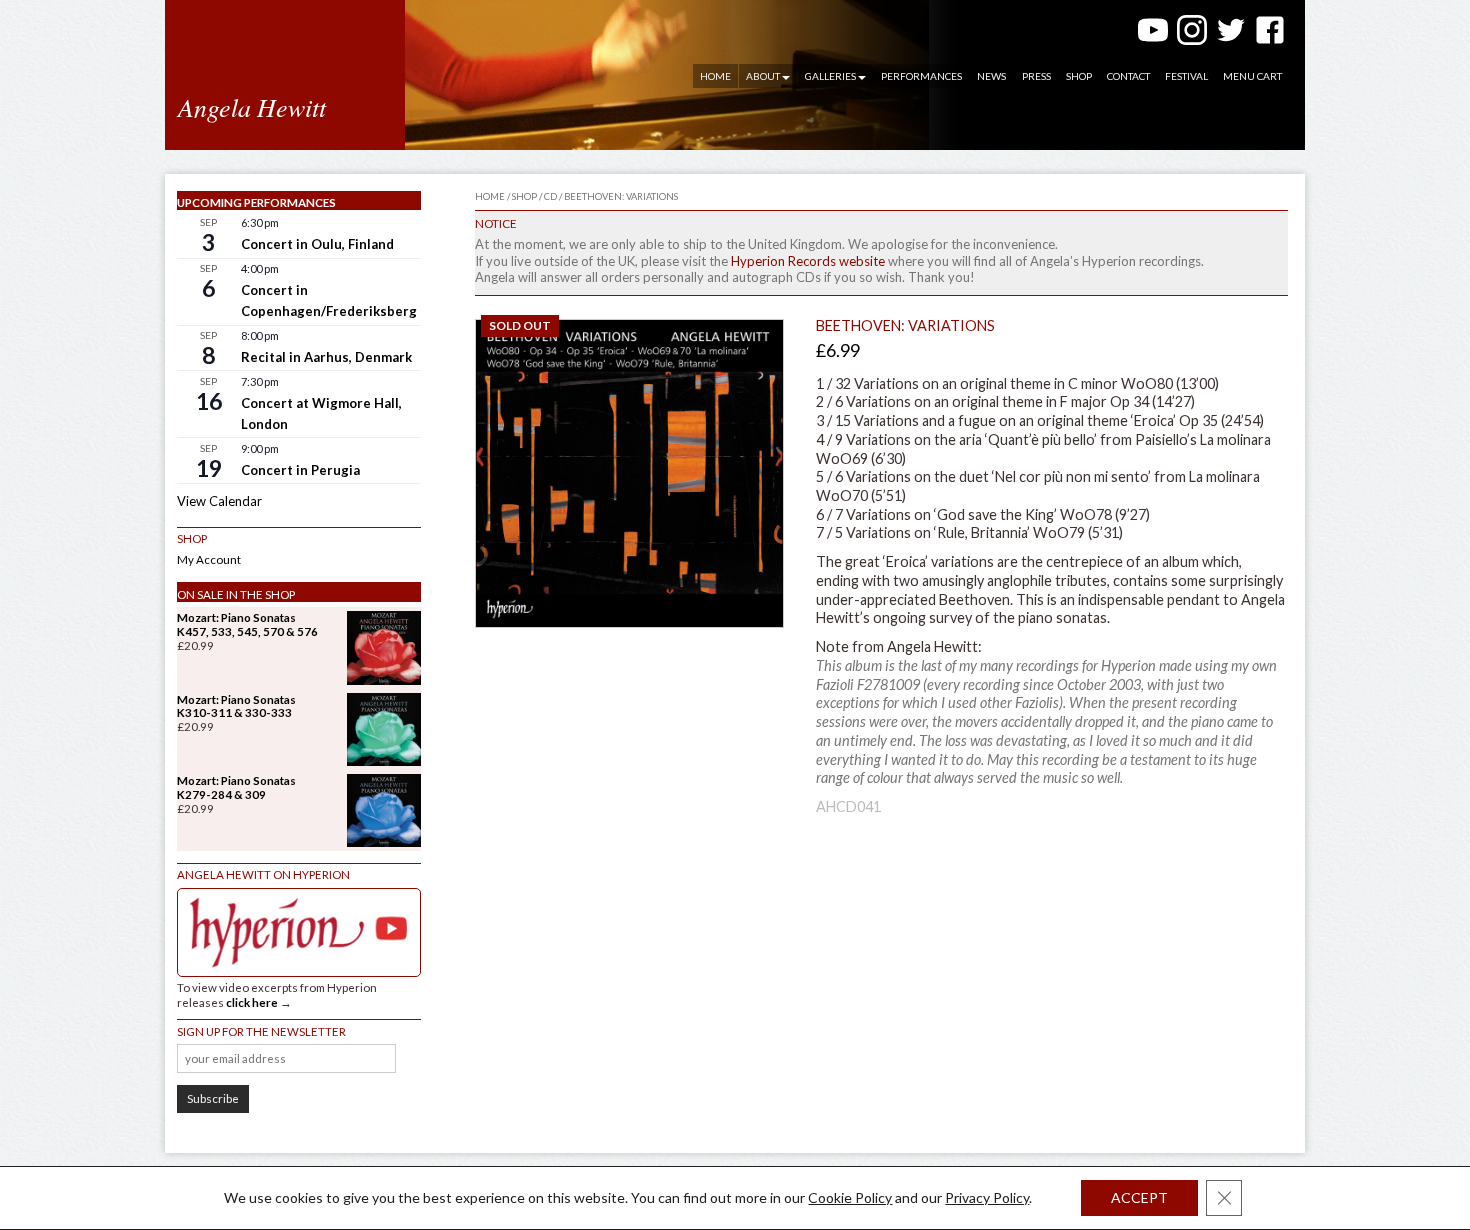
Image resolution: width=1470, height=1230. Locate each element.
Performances (921, 76)
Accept (1139, 1197)
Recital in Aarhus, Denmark (326, 357)
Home (715, 76)
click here (252, 1002)
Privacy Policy (987, 1197)
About (763, 76)
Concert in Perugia (300, 470)
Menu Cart (1252, 76)
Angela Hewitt (252, 106)
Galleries (830, 76)
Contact (1128, 76)
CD (550, 196)
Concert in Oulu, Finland (317, 244)
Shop (1079, 76)
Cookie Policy (850, 1197)
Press (1036, 76)
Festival (1186, 76)
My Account (209, 559)
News (991, 76)
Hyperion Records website (808, 261)
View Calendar (219, 501)
